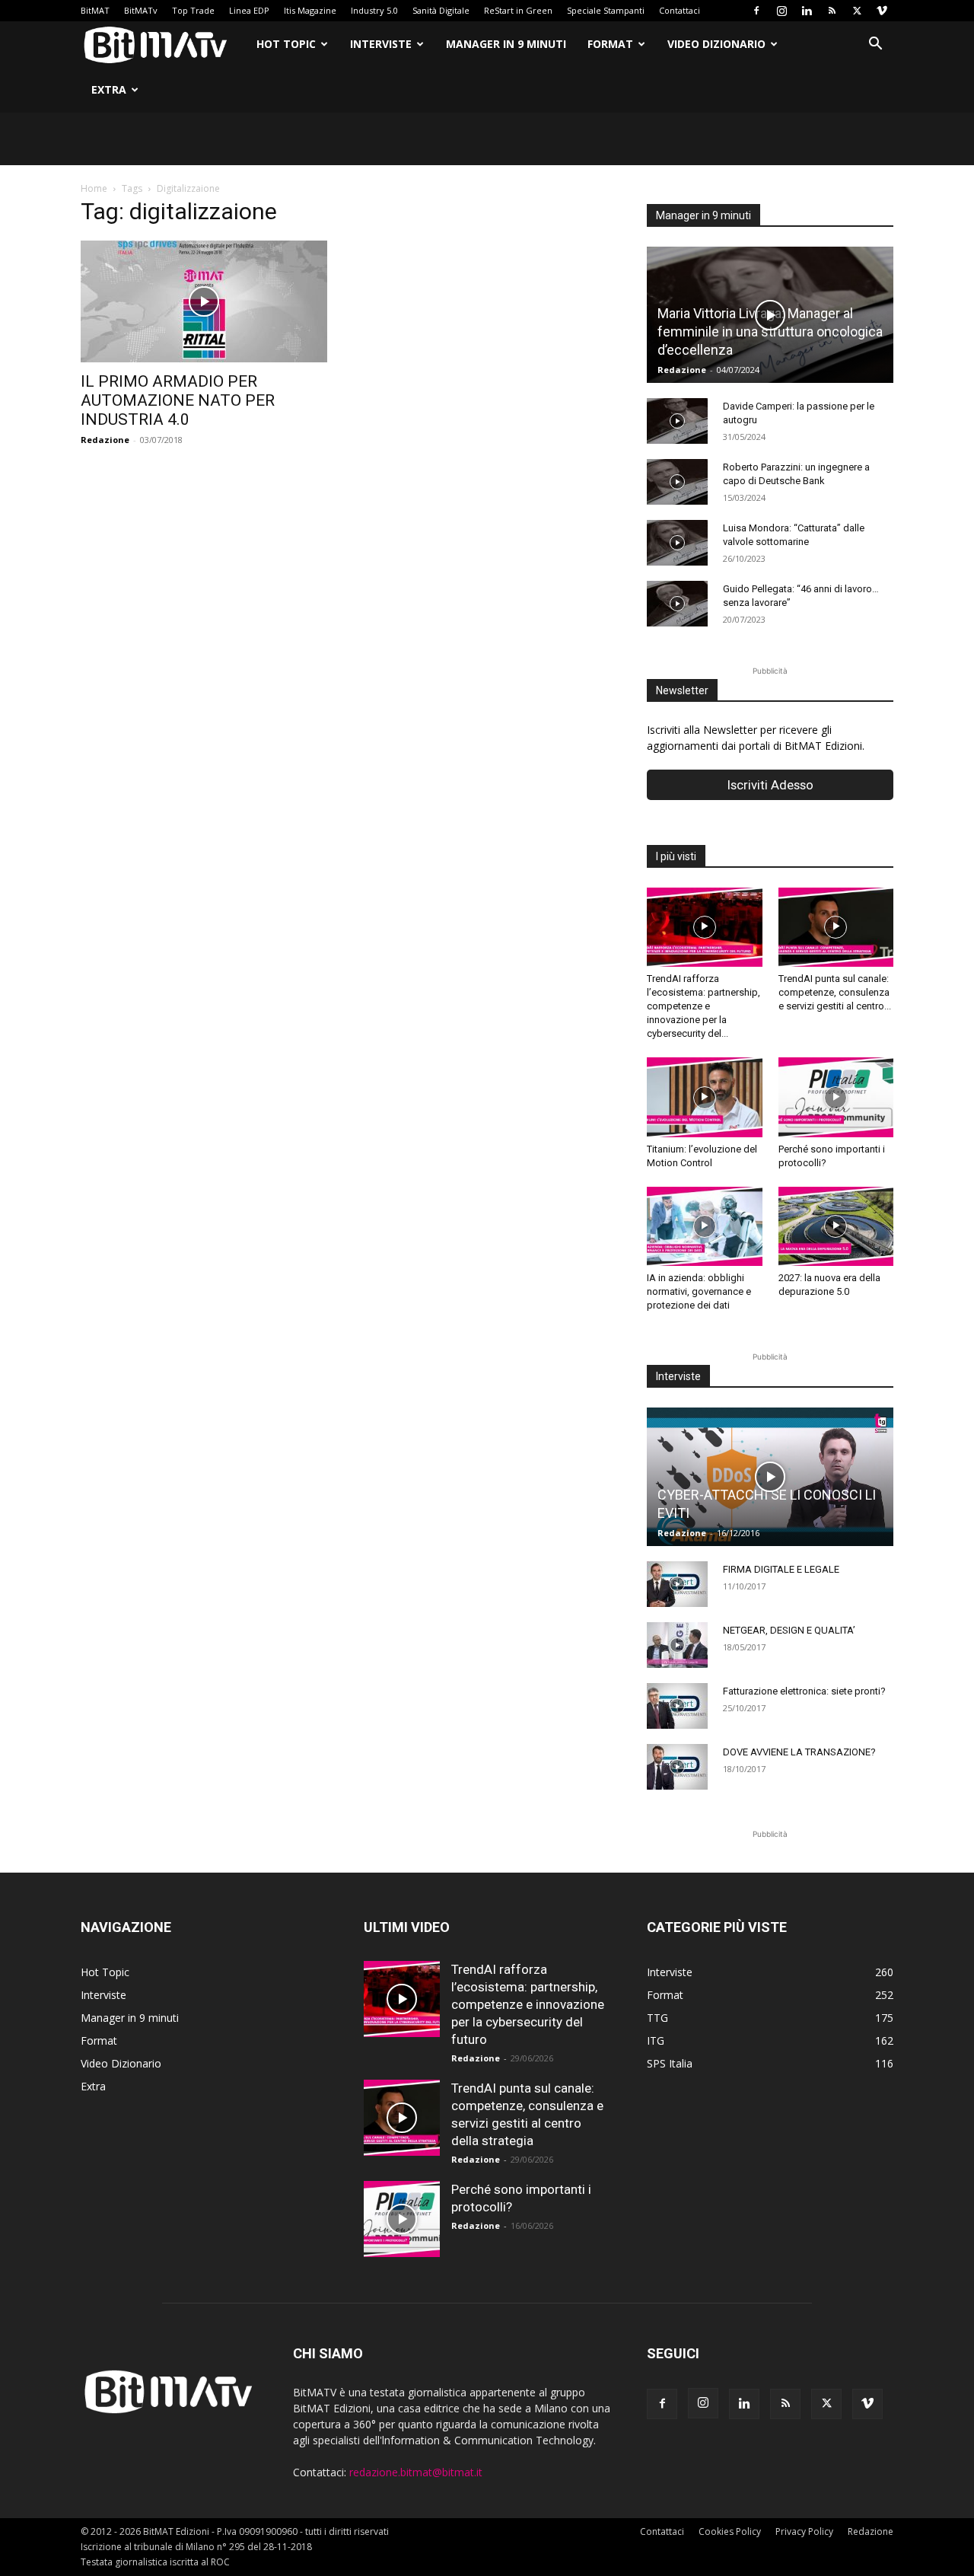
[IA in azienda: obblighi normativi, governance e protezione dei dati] (705, 1226)
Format (610, 44)
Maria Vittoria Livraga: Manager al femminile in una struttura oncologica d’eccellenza (770, 332)
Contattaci (680, 10)
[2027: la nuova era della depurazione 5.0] (836, 1226)
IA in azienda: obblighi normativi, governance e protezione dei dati (699, 1291)
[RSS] (832, 11)
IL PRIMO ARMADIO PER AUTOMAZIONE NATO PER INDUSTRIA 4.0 (178, 400)
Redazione (105, 440)
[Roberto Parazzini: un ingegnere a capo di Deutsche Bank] (677, 482)
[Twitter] (857, 11)
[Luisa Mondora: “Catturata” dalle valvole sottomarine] (677, 543)
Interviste (381, 44)
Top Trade (193, 10)
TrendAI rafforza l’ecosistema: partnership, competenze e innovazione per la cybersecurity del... (703, 1006)
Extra (109, 89)
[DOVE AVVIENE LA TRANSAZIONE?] (677, 1767)
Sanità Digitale (441, 10)
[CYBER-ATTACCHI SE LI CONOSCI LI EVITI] (770, 1477)
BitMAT (95, 10)
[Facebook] (756, 11)
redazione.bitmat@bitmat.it (416, 2472)
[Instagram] (781, 11)
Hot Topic (286, 44)
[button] (875, 45)
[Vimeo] (882, 11)
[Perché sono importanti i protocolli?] (836, 1097)
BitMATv (141, 10)
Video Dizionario (716, 44)
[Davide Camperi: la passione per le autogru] (677, 421)
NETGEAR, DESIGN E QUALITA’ (789, 1630)
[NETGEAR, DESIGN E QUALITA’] (677, 1645)
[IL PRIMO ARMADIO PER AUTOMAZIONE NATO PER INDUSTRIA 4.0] (204, 301)
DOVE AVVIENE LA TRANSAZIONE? (799, 1752)
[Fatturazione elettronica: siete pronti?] (677, 1706)
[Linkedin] (807, 11)
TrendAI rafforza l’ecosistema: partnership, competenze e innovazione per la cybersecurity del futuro (528, 2004)
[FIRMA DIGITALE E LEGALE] (677, 1584)
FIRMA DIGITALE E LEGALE (781, 1569)
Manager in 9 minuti (506, 44)
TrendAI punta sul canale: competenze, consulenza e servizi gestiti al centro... (835, 992)
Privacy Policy (804, 2531)
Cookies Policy (730, 2531)
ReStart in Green (518, 10)
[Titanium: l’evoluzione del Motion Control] (705, 1097)
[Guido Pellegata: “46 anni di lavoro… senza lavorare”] (677, 604)
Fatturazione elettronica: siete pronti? (804, 1691)
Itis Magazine (310, 10)
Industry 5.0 (374, 10)
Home (94, 188)
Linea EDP (249, 10)
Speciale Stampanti (606, 10)
